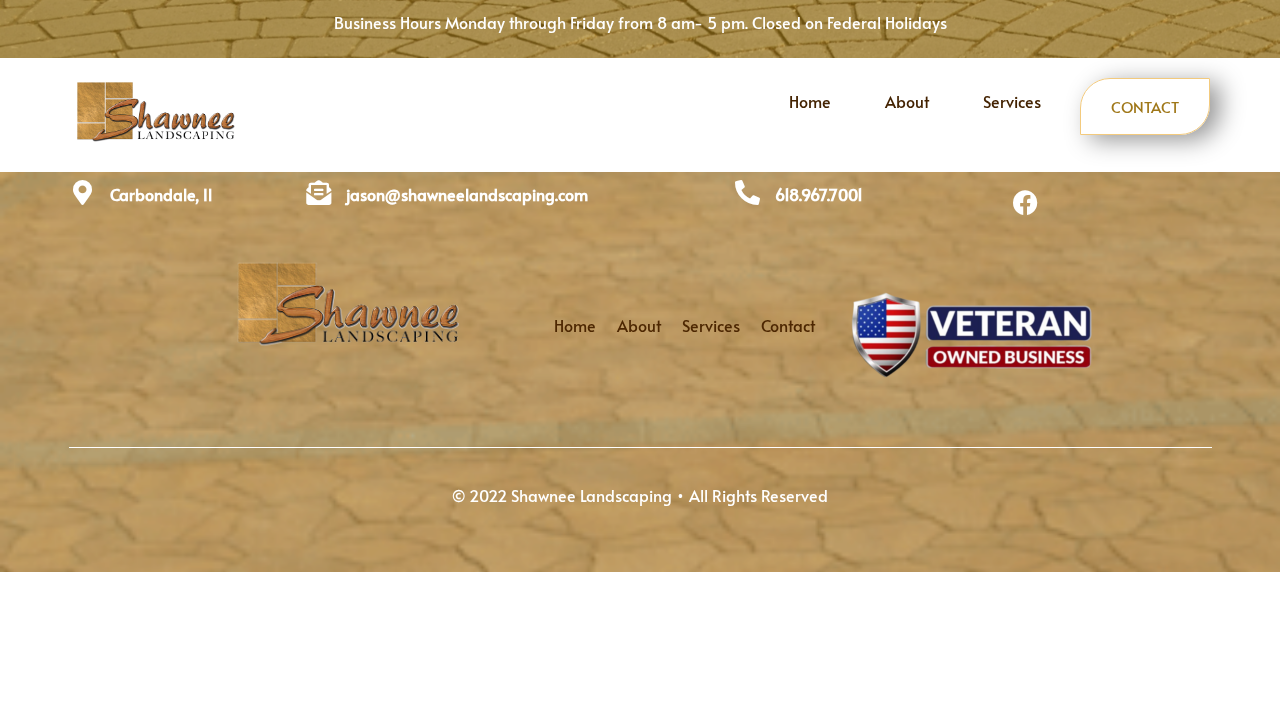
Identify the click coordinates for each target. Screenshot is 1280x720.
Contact (1145, 106)
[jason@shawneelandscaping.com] (318, 192)
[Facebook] (1026, 202)
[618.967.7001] (747, 192)
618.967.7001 (819, 194)
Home (810, 101)
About (907, 101)
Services (1012, 101)
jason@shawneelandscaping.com (467, 194)
